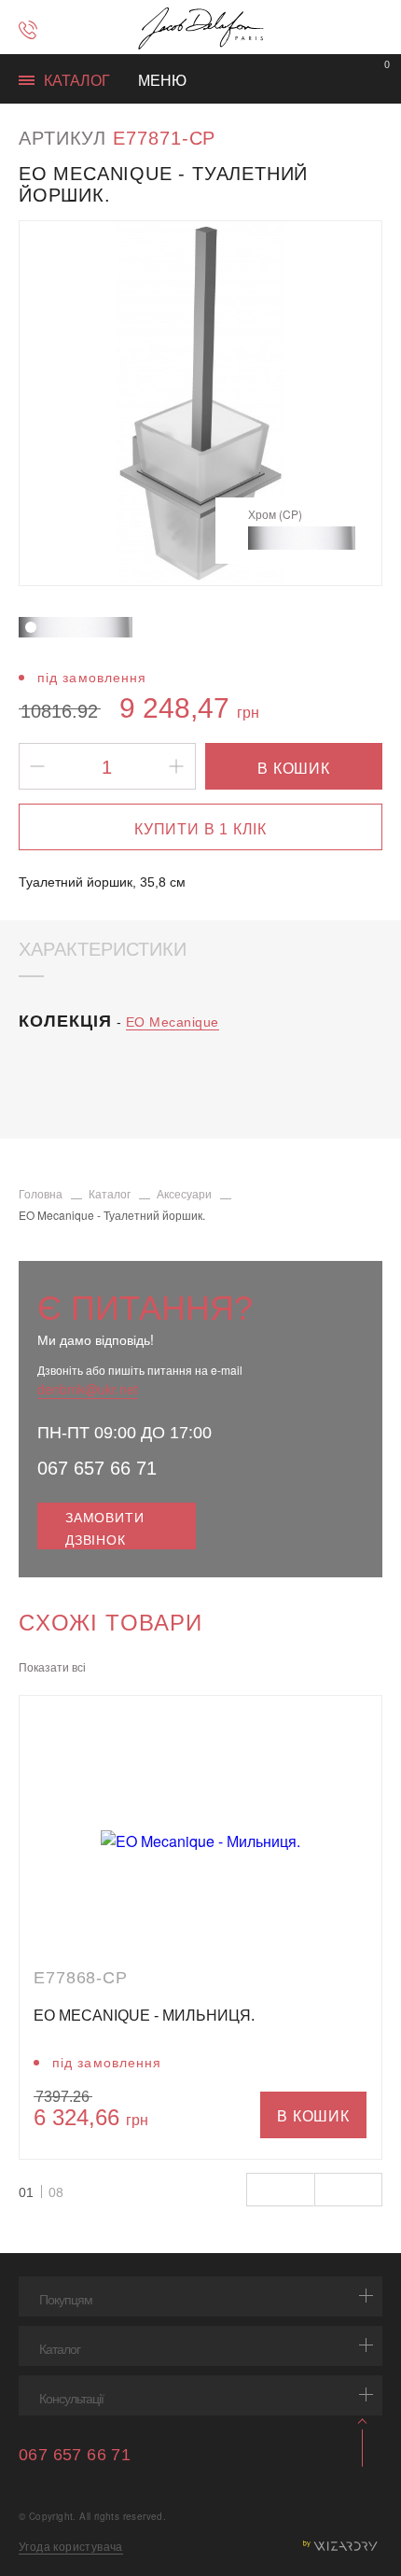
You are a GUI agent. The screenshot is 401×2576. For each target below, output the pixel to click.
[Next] (346, 403)
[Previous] (55, 403)
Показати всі (52, 1666)
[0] (375, 80)
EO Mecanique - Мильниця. (144, 2016)
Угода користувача (71, 2546)
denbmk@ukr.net (88, 1389)
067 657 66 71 (97, 1468)
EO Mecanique (173, 1022)
